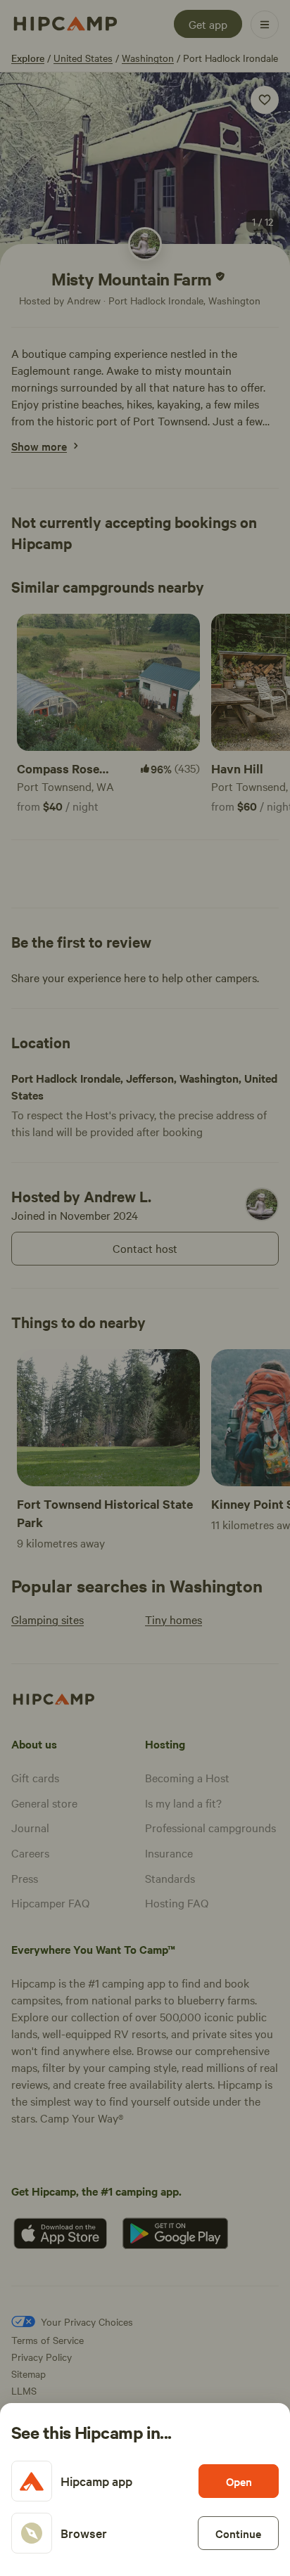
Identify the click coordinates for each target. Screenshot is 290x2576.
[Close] (145, 1288)
